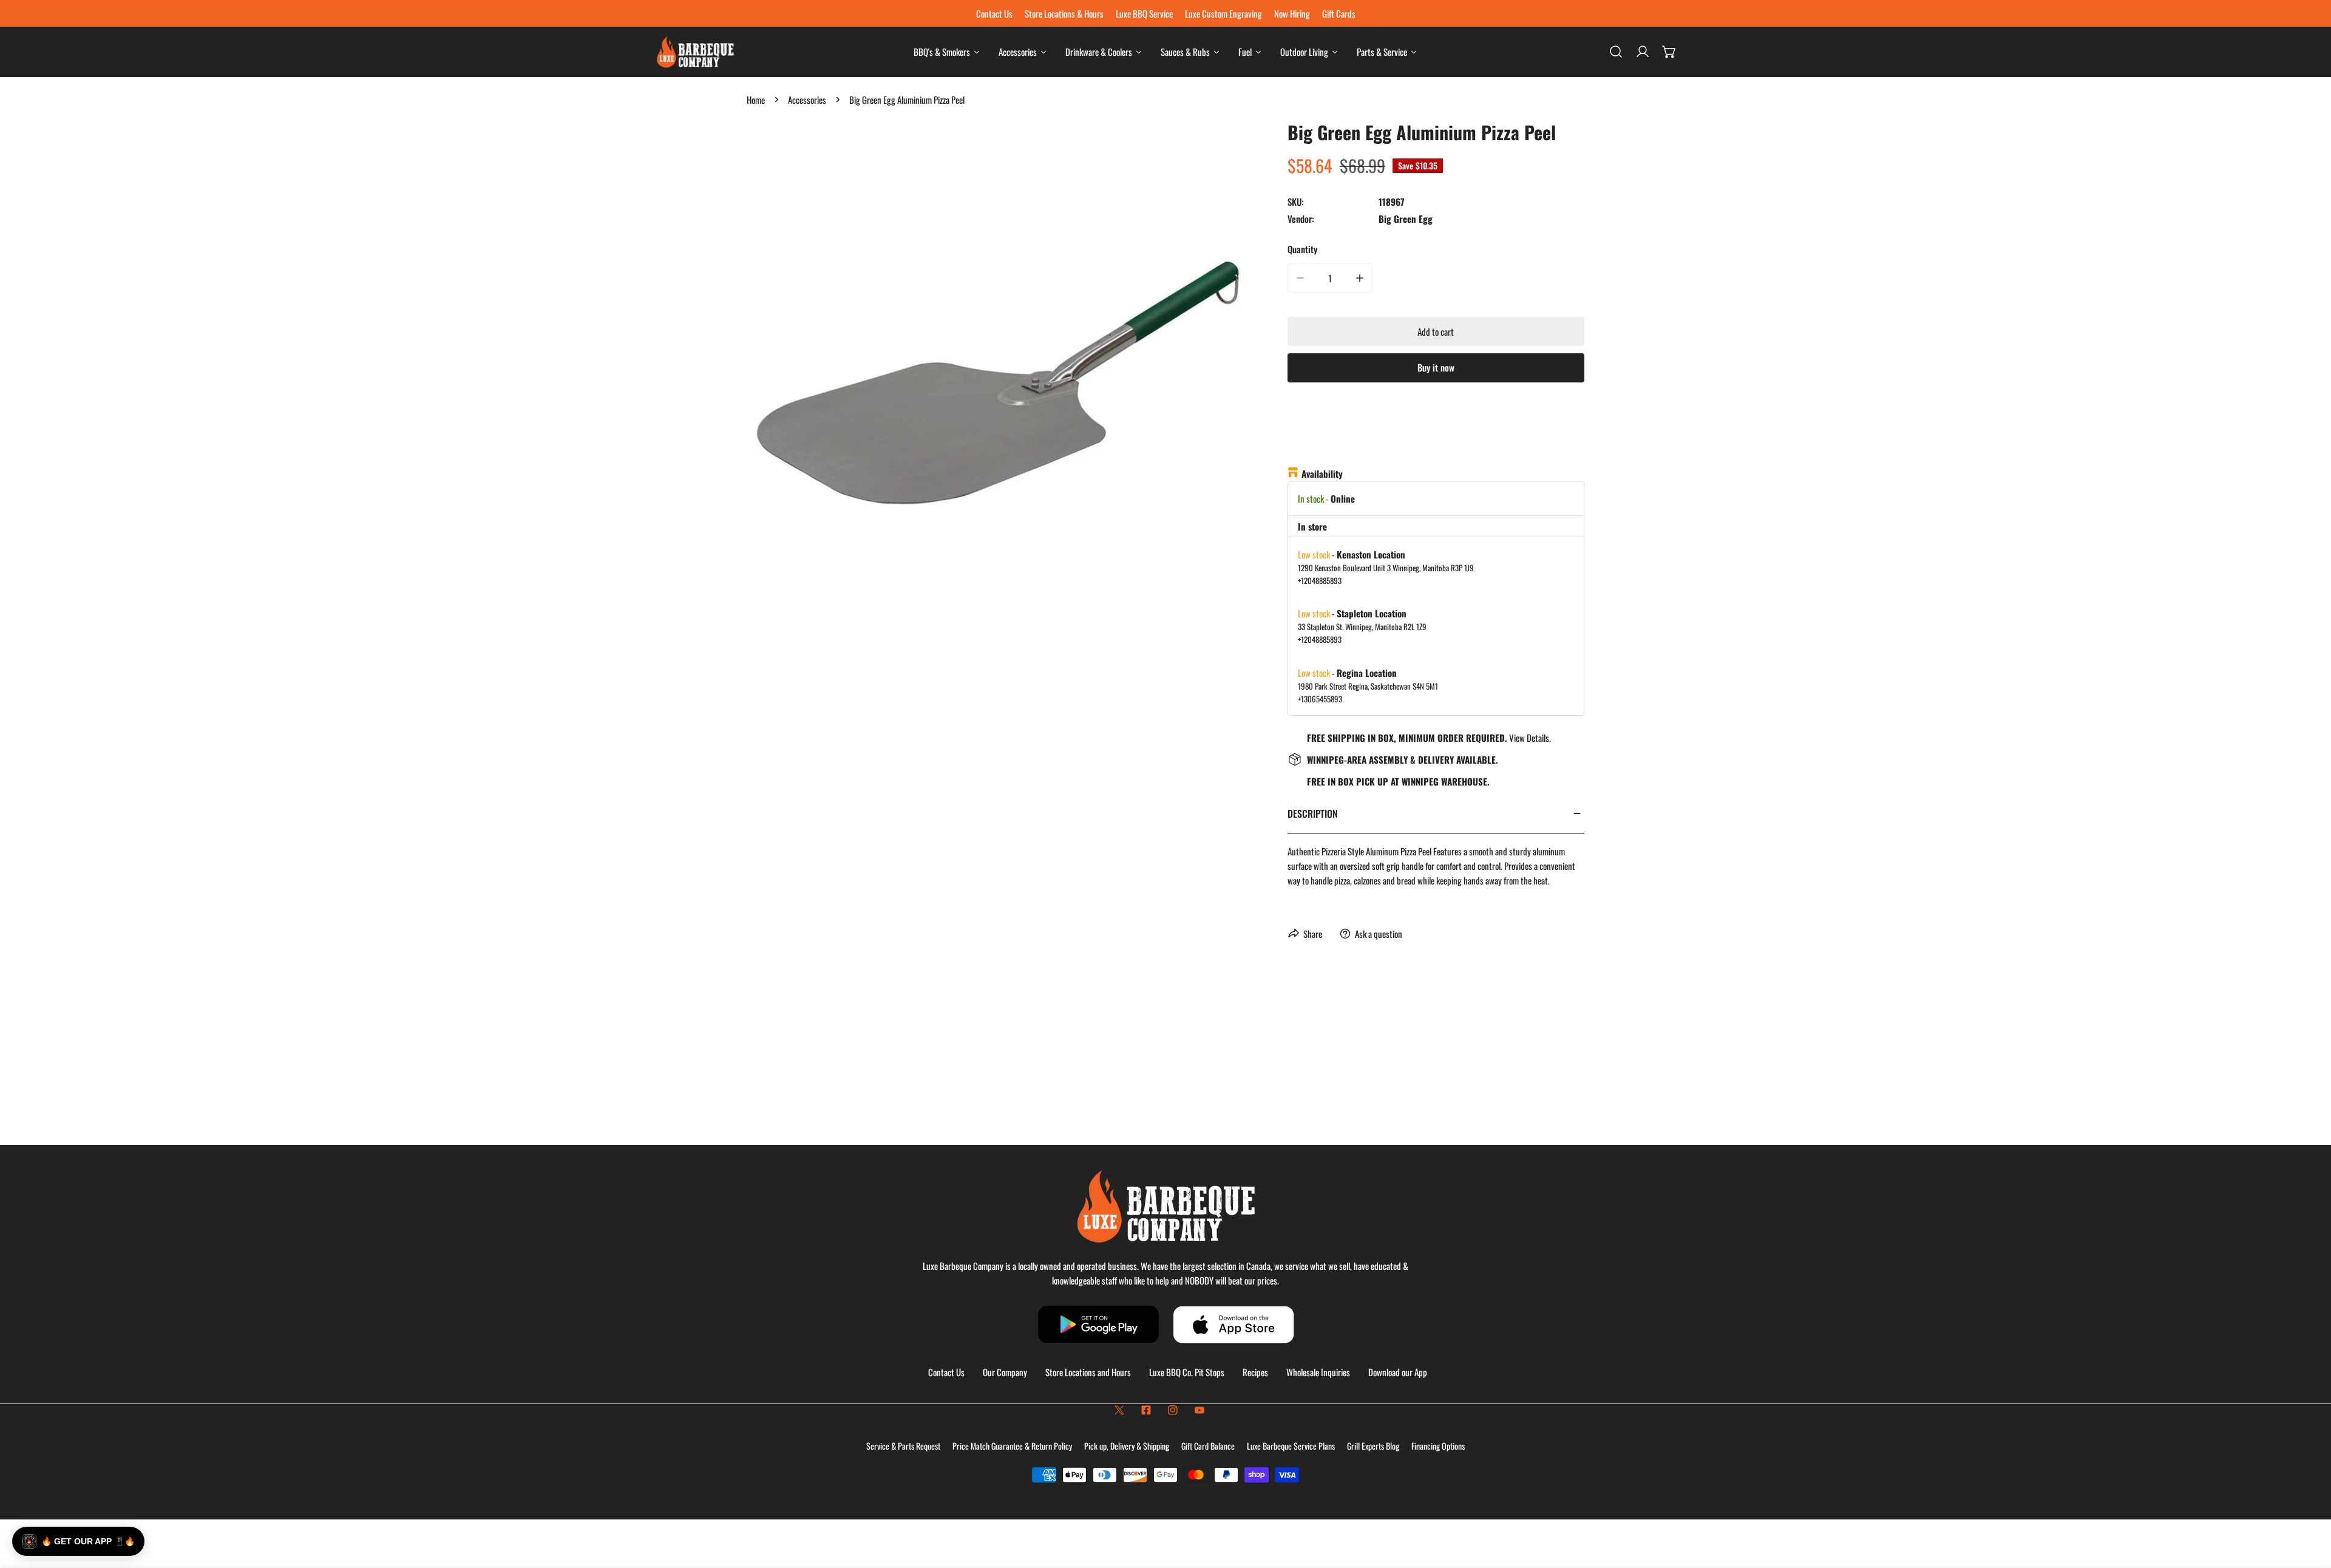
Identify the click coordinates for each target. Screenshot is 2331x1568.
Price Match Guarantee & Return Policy (1012, 1446)
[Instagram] (1173, 1410)
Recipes (1255, 1372)
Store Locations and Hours (1088, 1372)
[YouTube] (1199, 1410)
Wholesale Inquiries (1318, 1372)
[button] (1669, 52)
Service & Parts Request (903, 1446)
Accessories (807, 100)
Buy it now (1436, 367)
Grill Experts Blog (1373, 1446)
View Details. (1530, 738)
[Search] (1616, 52)
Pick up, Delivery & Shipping (1127, 1446)
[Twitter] (1119, 1410)
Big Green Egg (1406, 219)
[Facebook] (1146, 1410)
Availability (1322, 473)
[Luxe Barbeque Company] (695, 52)
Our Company (1005, 1372)
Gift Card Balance (1208, 1446)
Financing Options (1438, 1446)
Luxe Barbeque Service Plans (1291, 1446)
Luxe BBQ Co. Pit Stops (1187, 1372)
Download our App (1398, 1372)
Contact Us (946, 1372)
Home (756, 100)
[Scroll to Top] (2309, 1504)
